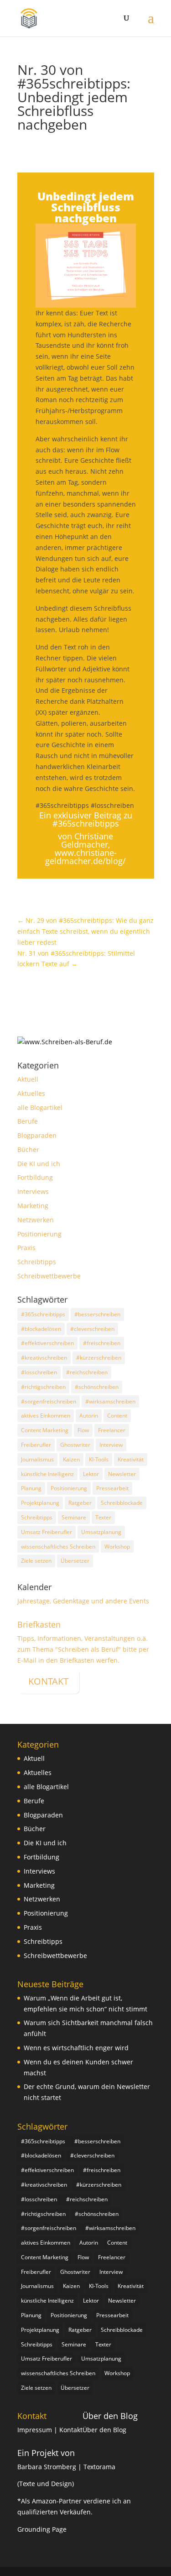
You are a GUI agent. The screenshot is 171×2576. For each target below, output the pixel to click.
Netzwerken (36, 1220)
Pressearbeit (112, 1488)
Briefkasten (39, 1624)
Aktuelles (31, 1093)
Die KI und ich (39, 1164)
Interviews (33, 1191)
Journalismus (37, 1459)
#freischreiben (102, 1343)
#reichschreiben (87, 1372)
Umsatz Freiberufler (47, 1532)
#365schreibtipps (43, 1314)
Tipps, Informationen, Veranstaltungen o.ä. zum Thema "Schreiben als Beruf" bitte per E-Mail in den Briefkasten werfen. (83, 1649)
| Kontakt (68, 2430)
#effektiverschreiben (47, 1343)
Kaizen (71, 1459)
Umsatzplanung (101, 1532)
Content (117, 1416)
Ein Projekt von (46, 2453)
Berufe (28, 1121)
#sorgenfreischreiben (49, 1401)
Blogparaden (37, 1135)
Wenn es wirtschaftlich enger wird (76, 2048)
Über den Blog (110, 2416)
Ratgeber (80, 1503)
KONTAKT (48, 1681)
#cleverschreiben (92, 1329)
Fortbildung (35, 1177)
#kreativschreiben (44, 1358)
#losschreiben (39, 1372)
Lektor (91, 1474)
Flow (83, 1430)
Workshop (117, 1547)
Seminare (74, 1517)
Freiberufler (36, 1445)
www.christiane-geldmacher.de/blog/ (85, 857)
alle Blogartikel (40, 1107)
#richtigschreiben (43, 1387)
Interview (111, 1445)
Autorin (89, 1416)
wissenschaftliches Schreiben (58, 1547)
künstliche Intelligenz (47, 1474)
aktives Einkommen (46, 1416)
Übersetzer (75, 1561)
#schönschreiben (97, 1387)
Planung (31, 1488)
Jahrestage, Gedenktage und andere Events (83, 1601)
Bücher (28, 1149)
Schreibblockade (122, 1503)
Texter (103, 1517)
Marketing (33, 1206)
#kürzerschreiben (99, 1358)
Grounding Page (42, 2529)
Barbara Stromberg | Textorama (67, 2467)
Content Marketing (45, 1430)
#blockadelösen (41, 1329)
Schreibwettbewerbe (49, 1276)
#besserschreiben (97, 1314)
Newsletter (122, 1474)
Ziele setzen (36, 1561)
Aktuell (28, 1079)
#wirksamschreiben (110, 1401)
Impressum (36, 2430)
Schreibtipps (37, 1262)
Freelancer (112, 1430)
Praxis (26, 1248)
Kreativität (131, 1459)
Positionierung (39, 1234)
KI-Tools (99, 1459)
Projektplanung (40, 1503)
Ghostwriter (75, 1445)
